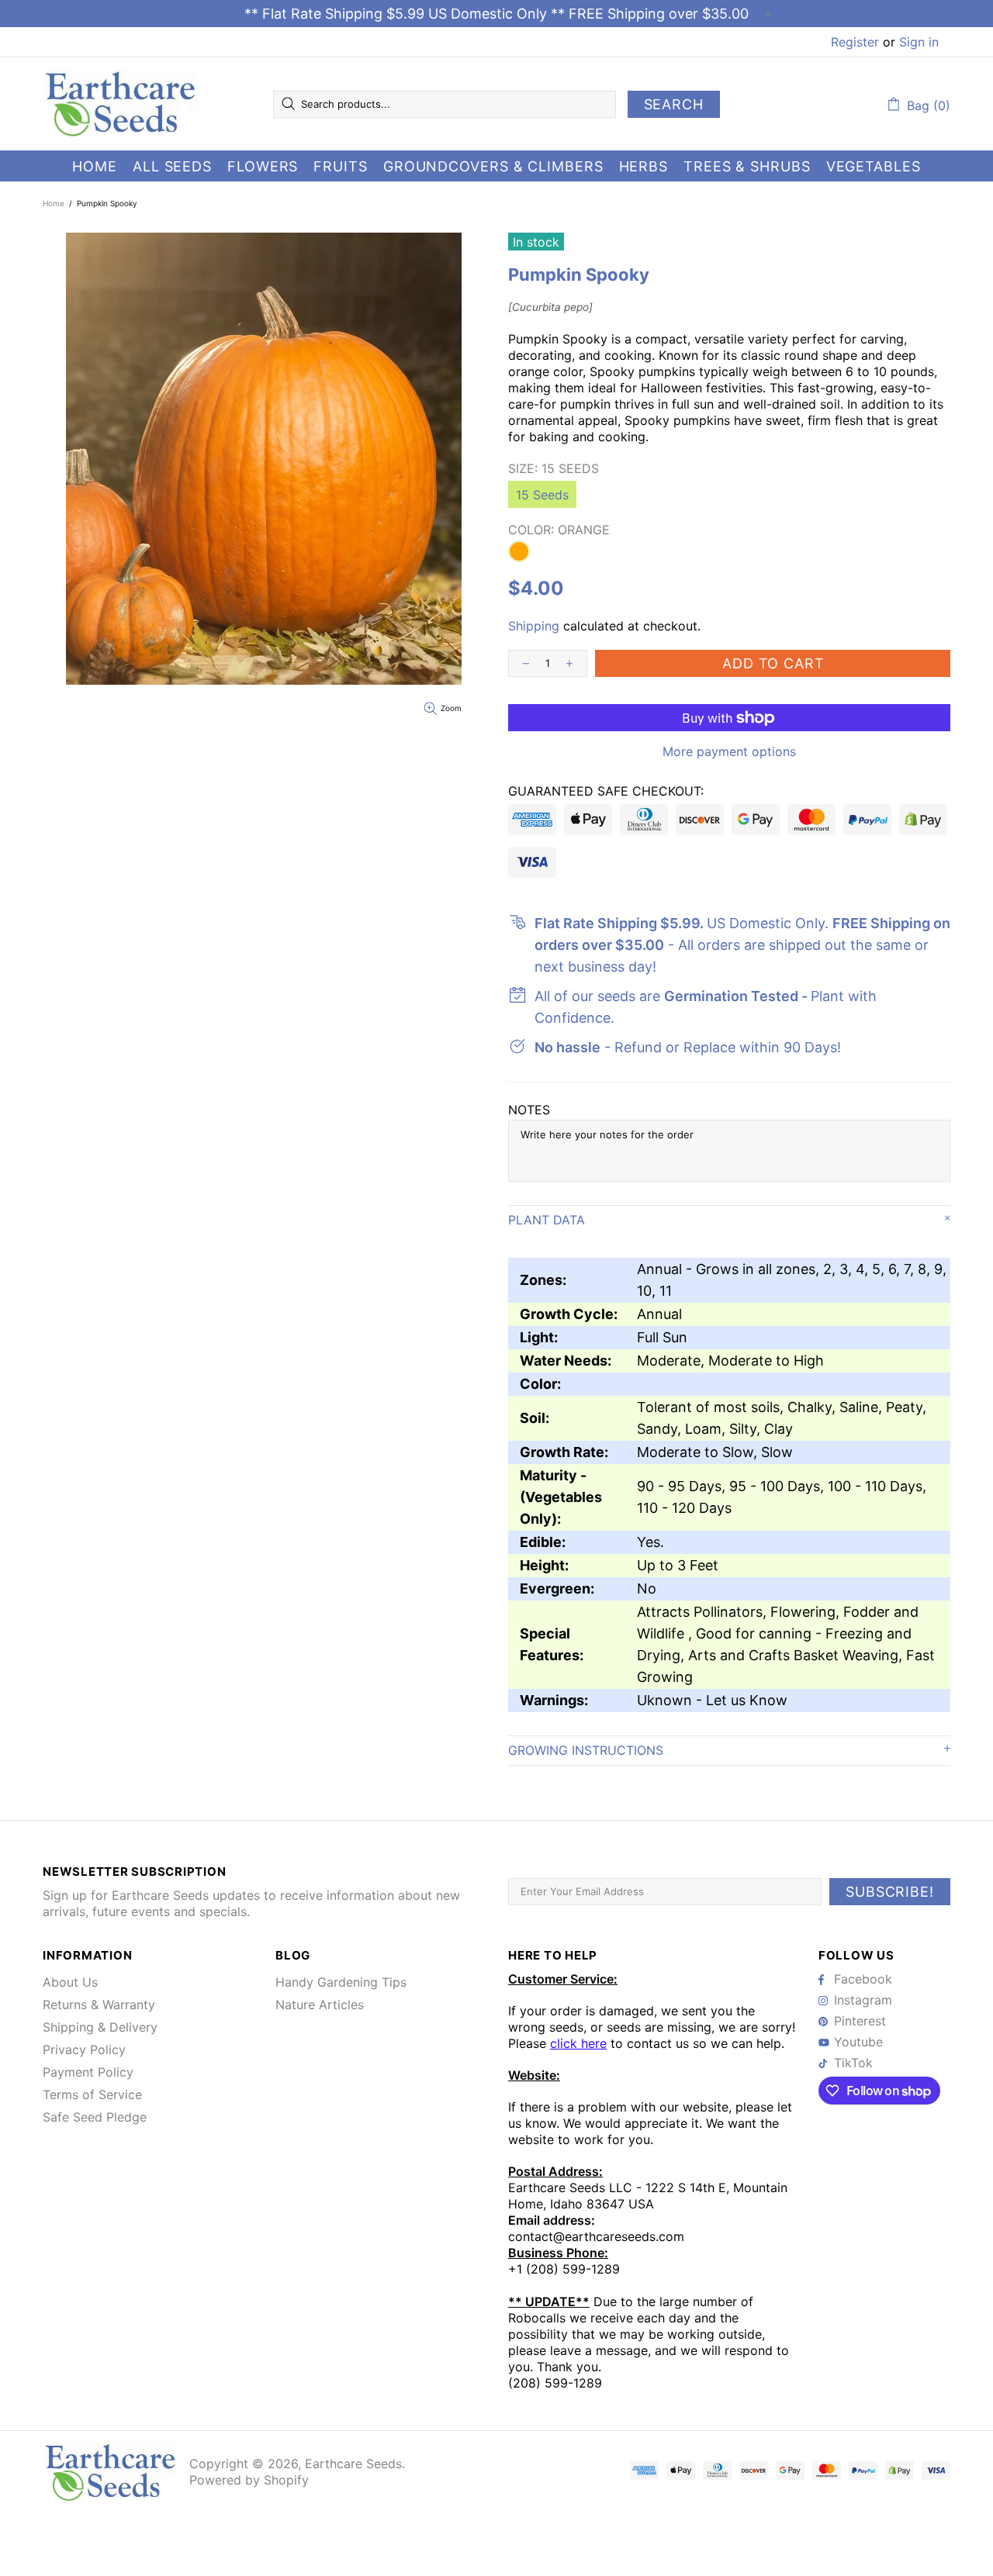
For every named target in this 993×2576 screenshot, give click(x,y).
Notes (529, 1110)
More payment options (729, 751)
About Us (70, 1982)
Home (54, 203)
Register (855, 42)
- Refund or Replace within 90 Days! (688, 1047)
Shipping (534, 626)
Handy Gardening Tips (341, 1982)
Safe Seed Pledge (95, 2117)
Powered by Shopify (249, 2480)
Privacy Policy (84, 2049)
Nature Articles (320, 2005)
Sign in (919, 42)
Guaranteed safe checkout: (606, 791)
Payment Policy (88, 2072)
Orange (519, 551)
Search (674, 104)
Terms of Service (92, 2094)
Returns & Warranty (99, 2005)
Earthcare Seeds (120, 104)
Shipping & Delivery (100, 2027)
